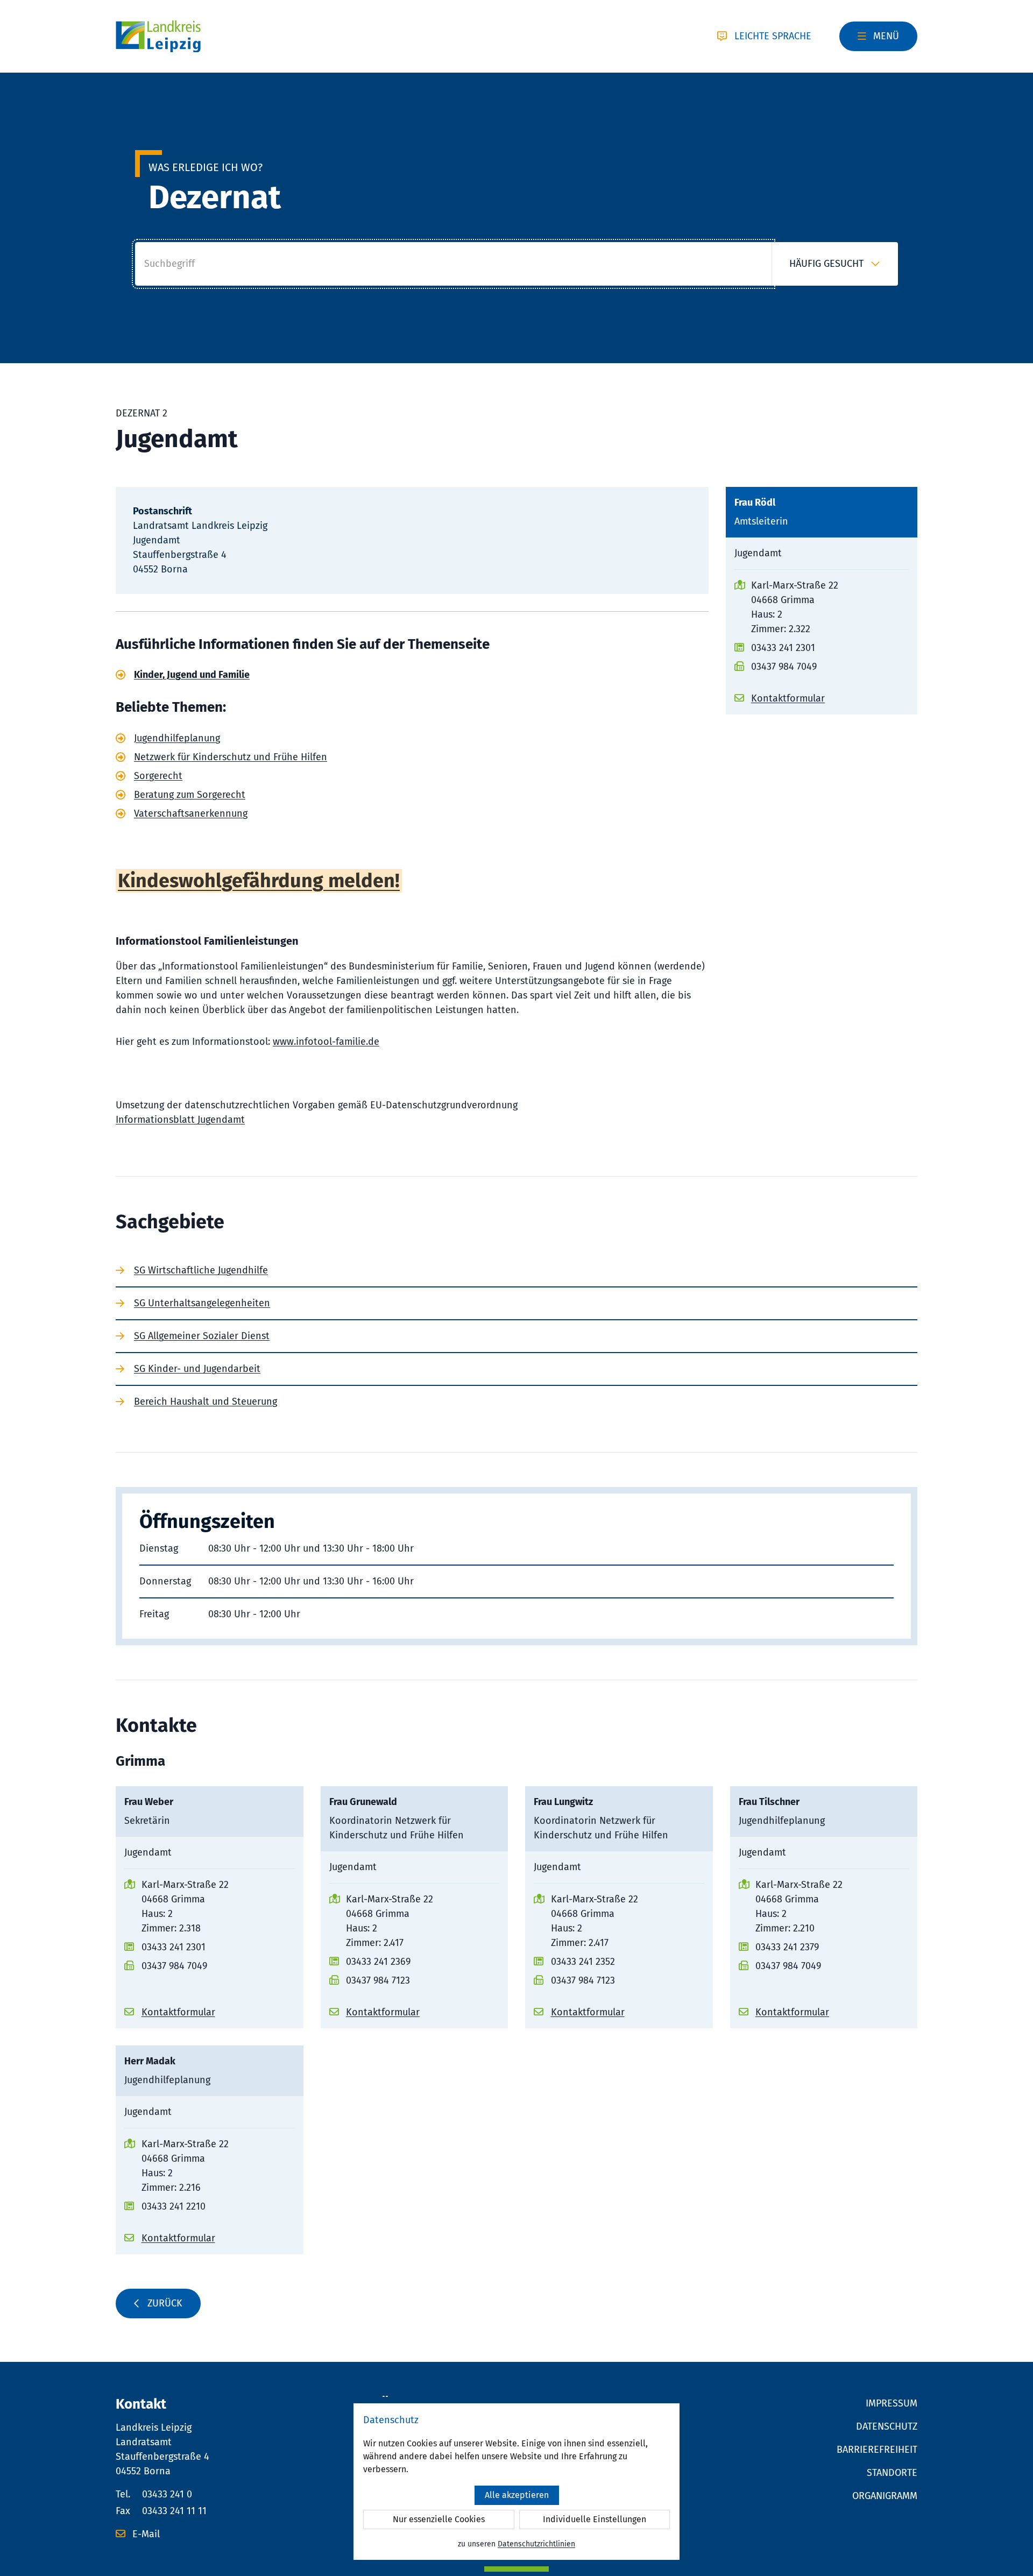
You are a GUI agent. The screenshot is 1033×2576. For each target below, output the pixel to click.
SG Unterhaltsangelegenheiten (202, 1303)
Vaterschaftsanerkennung (191, 813)
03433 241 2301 (783, 648)
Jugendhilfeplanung (177, 738)
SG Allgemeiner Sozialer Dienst (202, 1336)
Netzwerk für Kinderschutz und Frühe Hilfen (231, 757)
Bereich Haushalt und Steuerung (206, 1402)
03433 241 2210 (174, 2206)
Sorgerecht (158, 776)
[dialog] (516, 2482)
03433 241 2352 (583, 1962)
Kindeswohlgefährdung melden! (259, 881)
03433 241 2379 (787, 1947)
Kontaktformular (788, 698)
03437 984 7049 (784, 667)
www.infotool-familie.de (326, 1042)
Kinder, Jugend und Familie (192, 675)
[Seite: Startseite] (158, 37)
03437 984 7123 (378, 1980)
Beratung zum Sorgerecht (190, 795)
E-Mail (145, 2534)
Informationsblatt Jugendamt (180, 1120)
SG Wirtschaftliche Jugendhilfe (201, 1270)
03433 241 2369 (378, 1962)
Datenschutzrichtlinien (536, 2544)
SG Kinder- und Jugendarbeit (197, 1369)
